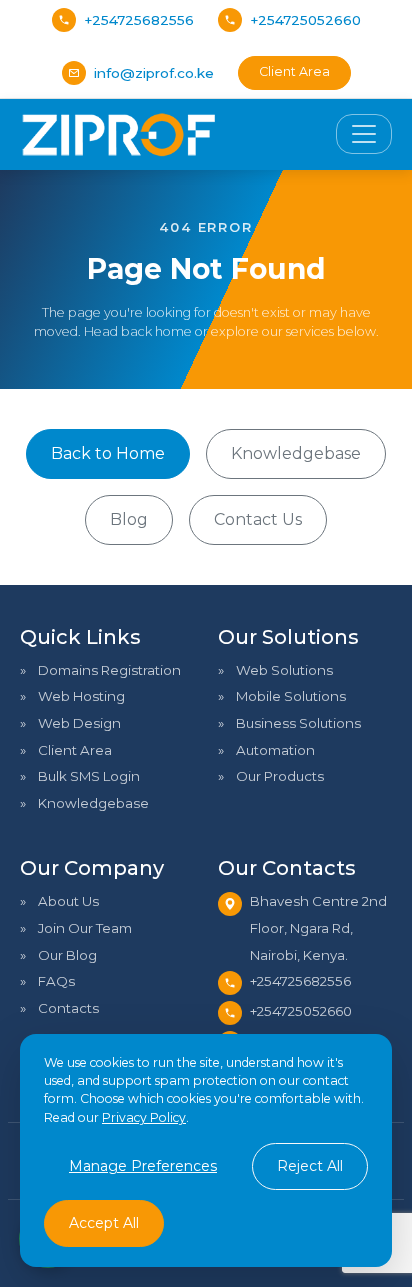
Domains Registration (109, 670)
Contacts (68, 1008)
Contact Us (258, 519)
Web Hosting (81, 696)
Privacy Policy (144, 1117)
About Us (68, 901)
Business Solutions (298, 723)
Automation (275, 750)
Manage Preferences (143, 1166)
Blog (129, 519)
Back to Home (108, 453)
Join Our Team (85, 928)
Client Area (294, 71)
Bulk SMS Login (89, 776)
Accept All (104, 1223)
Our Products (280, 776)
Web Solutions (284, 670)
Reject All (310, 1166)
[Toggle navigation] (364, 134)
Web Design (79, 723)
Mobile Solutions (291, 696)
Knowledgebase (296, 453)
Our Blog (67, 955)
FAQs (56, 981)
